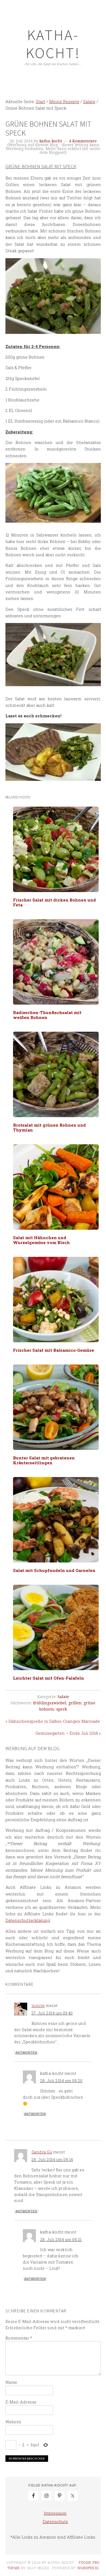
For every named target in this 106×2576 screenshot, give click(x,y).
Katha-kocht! (53, 44)
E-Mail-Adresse (21, 2402)
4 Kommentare (83, 141)
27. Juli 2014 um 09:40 (52, 2013)
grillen (75, 1703)
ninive (38, 2005)
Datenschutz (55, 2521)
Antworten (26, 2053)
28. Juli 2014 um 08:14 (52, 2160)
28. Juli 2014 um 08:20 (61, 2081)
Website (13, 2422)
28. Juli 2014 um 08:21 (61, 2240)
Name (11, 2382)
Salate (63, 1697)
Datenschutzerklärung (28, 1920)
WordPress (88, 2568)
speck (62, 1709)
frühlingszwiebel (50, 1703)
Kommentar (19, 2338)
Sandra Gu (42, 2152)
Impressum (55, 2513)
